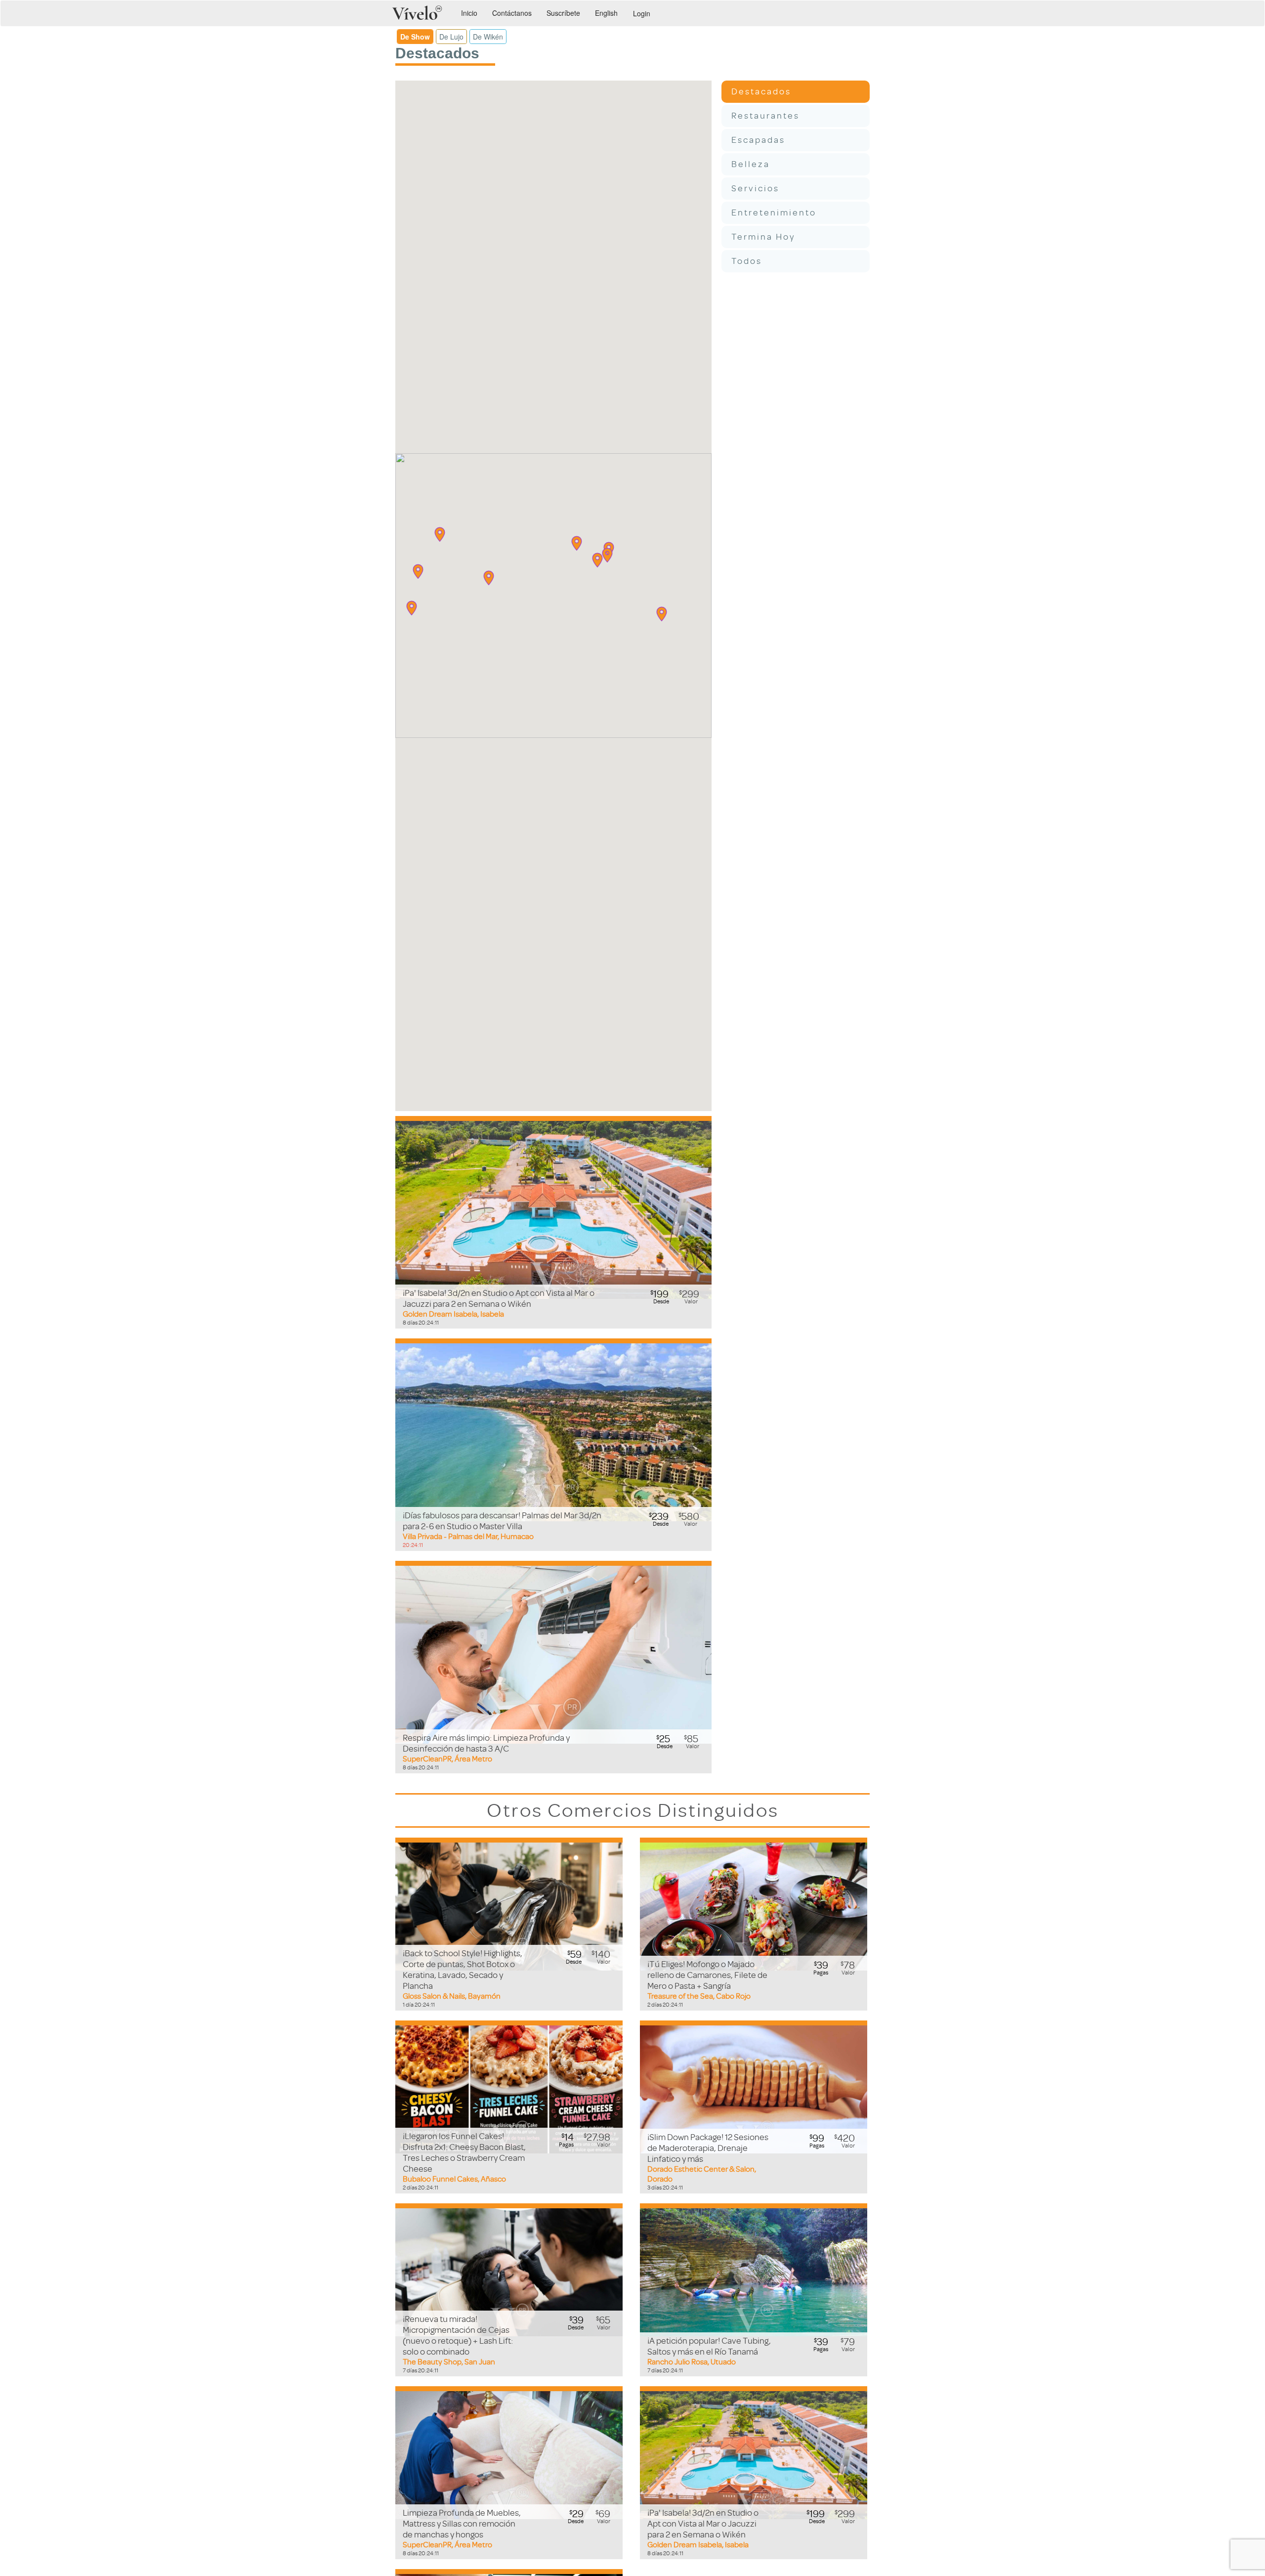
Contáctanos (512, 13)
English (606, 13)
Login (642, 13)
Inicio (469, 13)
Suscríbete (563, 13)
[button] (440, 534)
